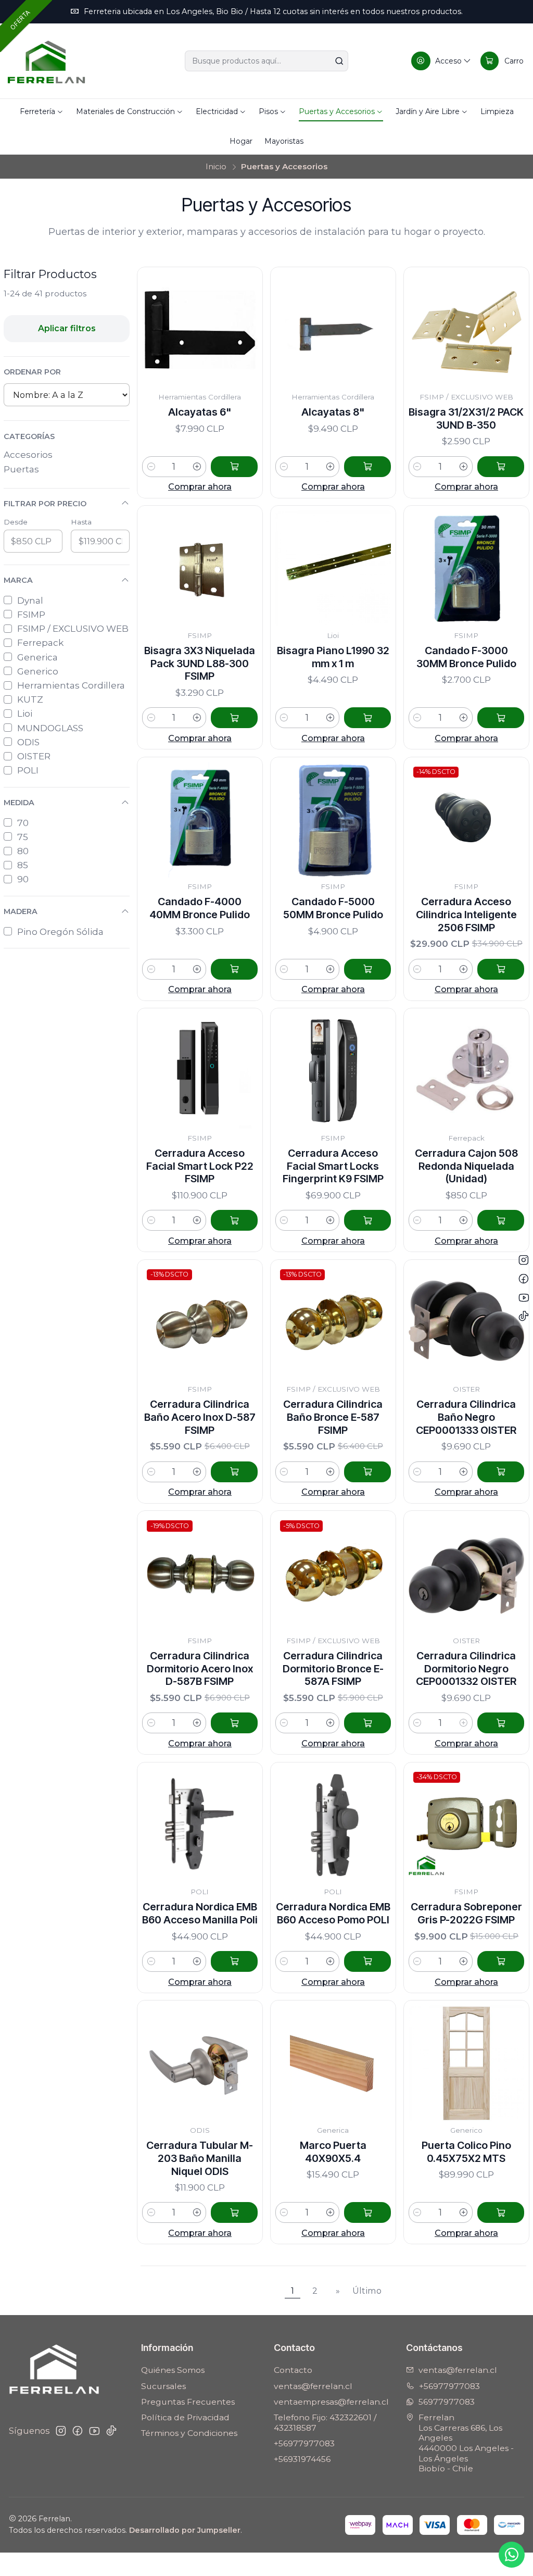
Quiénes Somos (173, 2370)
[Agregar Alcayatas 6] (234, 467)
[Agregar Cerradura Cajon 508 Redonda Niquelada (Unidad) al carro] (501, 1220)
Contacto (293, 2370)
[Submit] (339, 61)
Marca (18, 580)
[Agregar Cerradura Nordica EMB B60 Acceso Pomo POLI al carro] (367, 1961)
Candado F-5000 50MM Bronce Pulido (333, 908)
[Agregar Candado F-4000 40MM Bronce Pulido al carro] (234, 969)
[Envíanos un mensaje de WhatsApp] (512, 2555)
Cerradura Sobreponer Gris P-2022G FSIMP (466, 1913)
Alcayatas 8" (333, 412)
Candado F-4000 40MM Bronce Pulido (200, 908)
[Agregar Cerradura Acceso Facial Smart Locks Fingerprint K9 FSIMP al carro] (367, 1220)
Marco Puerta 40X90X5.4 (333, 2152)
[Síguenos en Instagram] (61, 2431)
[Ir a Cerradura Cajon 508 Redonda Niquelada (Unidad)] (466, 1071)
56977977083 (447, 2402)
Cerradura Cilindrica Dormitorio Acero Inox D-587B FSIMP (200, 1669)
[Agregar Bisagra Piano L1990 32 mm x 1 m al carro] (367, 718)
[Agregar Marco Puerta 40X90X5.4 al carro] (367, 2212)
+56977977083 (304, 2443)
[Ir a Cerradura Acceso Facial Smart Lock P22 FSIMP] (200, 1071)
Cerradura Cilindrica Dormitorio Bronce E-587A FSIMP (333, 1669)
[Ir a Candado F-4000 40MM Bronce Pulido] (200, 820)
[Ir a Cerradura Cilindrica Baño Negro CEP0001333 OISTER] (466, 1322)
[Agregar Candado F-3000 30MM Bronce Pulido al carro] (501, 718)
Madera (21, 911)
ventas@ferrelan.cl (313, 2386)
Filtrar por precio (45, 504)
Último (367, 2291)
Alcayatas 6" (200, 412)
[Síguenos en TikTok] (111, 2431)
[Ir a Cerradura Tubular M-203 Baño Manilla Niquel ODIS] (200, 2063)
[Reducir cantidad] (151, 467)
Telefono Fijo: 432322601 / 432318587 (325, 2423)
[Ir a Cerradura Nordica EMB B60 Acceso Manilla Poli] (200, 1825)
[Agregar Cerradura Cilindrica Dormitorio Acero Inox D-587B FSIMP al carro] (234, 1723)
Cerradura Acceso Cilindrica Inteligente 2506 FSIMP (466, 915)
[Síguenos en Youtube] (94, 2431)
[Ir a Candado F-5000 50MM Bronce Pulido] (333, 820)
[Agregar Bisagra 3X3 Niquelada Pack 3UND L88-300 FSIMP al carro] (234, 718)
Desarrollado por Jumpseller (185, 2530)
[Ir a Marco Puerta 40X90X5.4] (333, 2063)
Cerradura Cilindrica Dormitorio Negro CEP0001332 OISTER (466, 1669)
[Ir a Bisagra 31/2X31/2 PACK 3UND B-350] (466, 330)
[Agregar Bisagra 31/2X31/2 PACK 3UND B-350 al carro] (501, 467)
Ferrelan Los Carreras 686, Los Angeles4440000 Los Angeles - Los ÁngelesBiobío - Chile (466, 2443)
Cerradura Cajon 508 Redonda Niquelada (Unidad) (466, 1166)
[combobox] (266, 61)
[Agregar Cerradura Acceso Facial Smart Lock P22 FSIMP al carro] (234, 1220)
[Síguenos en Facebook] (78, 2431)
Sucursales (163, 2386)
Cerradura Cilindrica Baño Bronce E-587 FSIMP (333, 1417)
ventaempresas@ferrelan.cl (331, 2402)
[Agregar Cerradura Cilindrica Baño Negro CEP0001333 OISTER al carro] (501, 1472)
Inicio (216, 166)
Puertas (21, 469)
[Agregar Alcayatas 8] (367, 467)
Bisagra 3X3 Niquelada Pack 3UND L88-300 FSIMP (200, 664)
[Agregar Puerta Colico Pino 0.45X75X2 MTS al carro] (501, 2212)
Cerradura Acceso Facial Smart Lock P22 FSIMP (200, 1166)
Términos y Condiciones (189, 2433)
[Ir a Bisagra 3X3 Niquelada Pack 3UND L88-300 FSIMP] (200, 568)
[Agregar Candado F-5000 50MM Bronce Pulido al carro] (367, 969)
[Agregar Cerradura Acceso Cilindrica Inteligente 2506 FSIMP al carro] (501, 969)
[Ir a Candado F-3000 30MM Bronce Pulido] (466, 568)
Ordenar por (32, 372)
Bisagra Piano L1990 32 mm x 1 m (333, 657)
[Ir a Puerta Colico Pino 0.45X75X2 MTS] (466, 2063)
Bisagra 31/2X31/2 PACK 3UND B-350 (466, 418)
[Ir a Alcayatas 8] (333, 330)
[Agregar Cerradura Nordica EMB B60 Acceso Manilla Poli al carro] (234, 1961)
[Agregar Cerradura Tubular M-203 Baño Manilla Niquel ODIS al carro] (234, 2212)
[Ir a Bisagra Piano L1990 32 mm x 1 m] (333, 568)
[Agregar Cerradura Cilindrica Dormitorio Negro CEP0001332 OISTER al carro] (501, 1723)
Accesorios (28, 454)
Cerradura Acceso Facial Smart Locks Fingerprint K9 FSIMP (333, 1166)
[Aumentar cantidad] (198, 467)
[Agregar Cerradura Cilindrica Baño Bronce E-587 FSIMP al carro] (367, 1472)
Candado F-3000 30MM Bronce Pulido (466, 657)
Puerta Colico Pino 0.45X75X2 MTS (466, 2152)
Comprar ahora (200, 486)
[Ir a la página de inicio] (46, 61)
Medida (19, 803)
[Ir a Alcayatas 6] (200, 330)
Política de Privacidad (185, 2417)
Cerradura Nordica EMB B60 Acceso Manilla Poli (200, 1913)
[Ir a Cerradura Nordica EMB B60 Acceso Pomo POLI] (333, 1825)
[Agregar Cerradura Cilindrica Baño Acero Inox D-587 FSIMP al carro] (234, 1472)
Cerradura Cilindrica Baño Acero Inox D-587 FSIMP (200, 1417)
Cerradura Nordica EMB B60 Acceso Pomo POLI (333, 1913)
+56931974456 (302, 2459)
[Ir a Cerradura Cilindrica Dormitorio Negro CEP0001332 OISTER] (466, 1573)
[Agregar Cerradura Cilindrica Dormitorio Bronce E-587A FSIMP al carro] (367, 1723)
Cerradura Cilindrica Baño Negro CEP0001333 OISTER (466, 1417)
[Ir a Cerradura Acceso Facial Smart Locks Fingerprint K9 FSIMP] (333, 1071)
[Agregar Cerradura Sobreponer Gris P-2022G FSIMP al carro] (501, 1961)
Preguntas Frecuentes (188, 2402)
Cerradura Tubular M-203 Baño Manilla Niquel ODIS (200, 2158)
